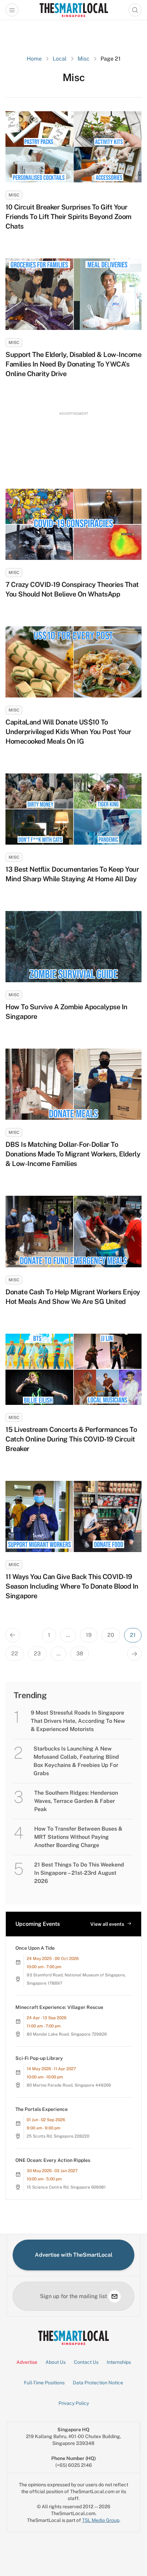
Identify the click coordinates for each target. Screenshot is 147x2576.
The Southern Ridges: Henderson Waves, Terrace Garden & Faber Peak (76, 1801)
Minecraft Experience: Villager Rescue (59, 2007)
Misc (84, 59)
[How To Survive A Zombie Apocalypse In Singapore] (73, 947)
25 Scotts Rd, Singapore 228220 (58, 2136)
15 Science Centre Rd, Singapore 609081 (66, 2187)
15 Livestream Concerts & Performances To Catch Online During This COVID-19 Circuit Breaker (71, 1439)
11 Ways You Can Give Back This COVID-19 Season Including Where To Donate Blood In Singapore (72, 1586)
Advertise (27, 2362)
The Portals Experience (42, 2109)
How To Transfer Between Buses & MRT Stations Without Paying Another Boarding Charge (78, 1837)
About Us (56, 2362)
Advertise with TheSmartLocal (74, 2255)
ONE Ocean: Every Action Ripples (53, 2160)
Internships (119, 2362)
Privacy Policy (74, 2403)
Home (34, 59)
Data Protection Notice (98, 2383)
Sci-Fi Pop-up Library (39, 2058)
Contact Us (86, 2362)
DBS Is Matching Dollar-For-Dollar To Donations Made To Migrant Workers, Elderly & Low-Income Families (73, 1154)
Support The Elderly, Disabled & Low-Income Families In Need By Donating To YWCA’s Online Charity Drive (73, 364)
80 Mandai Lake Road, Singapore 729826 (67, 2034)
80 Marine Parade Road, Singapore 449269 (69, 2085)
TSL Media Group (101, 2520)
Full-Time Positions (44, 2383)
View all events (107, 1924)
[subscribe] (115, 2296)
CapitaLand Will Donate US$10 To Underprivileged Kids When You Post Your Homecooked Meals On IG (68, 732)
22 (15, 1654)
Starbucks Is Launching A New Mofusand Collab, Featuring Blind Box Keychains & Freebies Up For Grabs (76, 1761)
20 (111, 1635)
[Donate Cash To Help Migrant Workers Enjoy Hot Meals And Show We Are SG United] (73, 1231)
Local (60, 59)
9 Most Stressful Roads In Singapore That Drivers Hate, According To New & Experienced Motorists (78, 1721)
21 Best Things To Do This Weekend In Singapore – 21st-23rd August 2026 (79, 1873)
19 (89, 1635)
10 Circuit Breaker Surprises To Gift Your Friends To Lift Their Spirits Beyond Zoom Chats (69, 217)
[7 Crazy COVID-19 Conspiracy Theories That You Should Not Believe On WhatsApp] (73, 524)
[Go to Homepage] (74, 10)
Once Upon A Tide (35, 1948)
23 (37, 1654)
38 (80, 1654)
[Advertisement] (73, 444)
